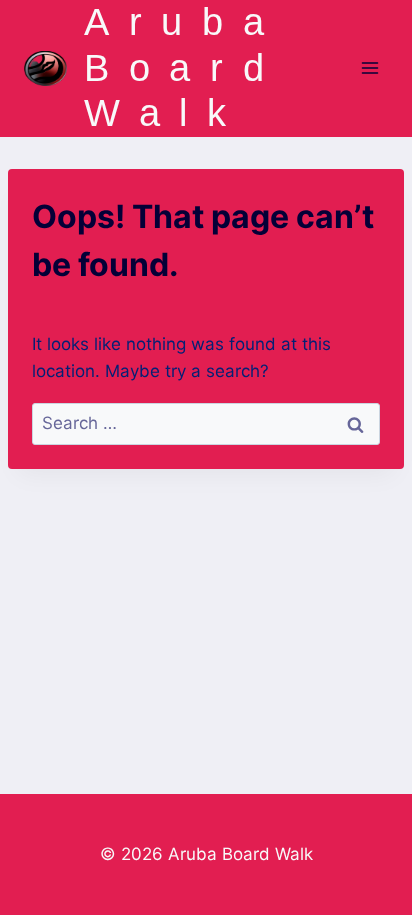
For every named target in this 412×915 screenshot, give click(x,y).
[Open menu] (369, 68)
